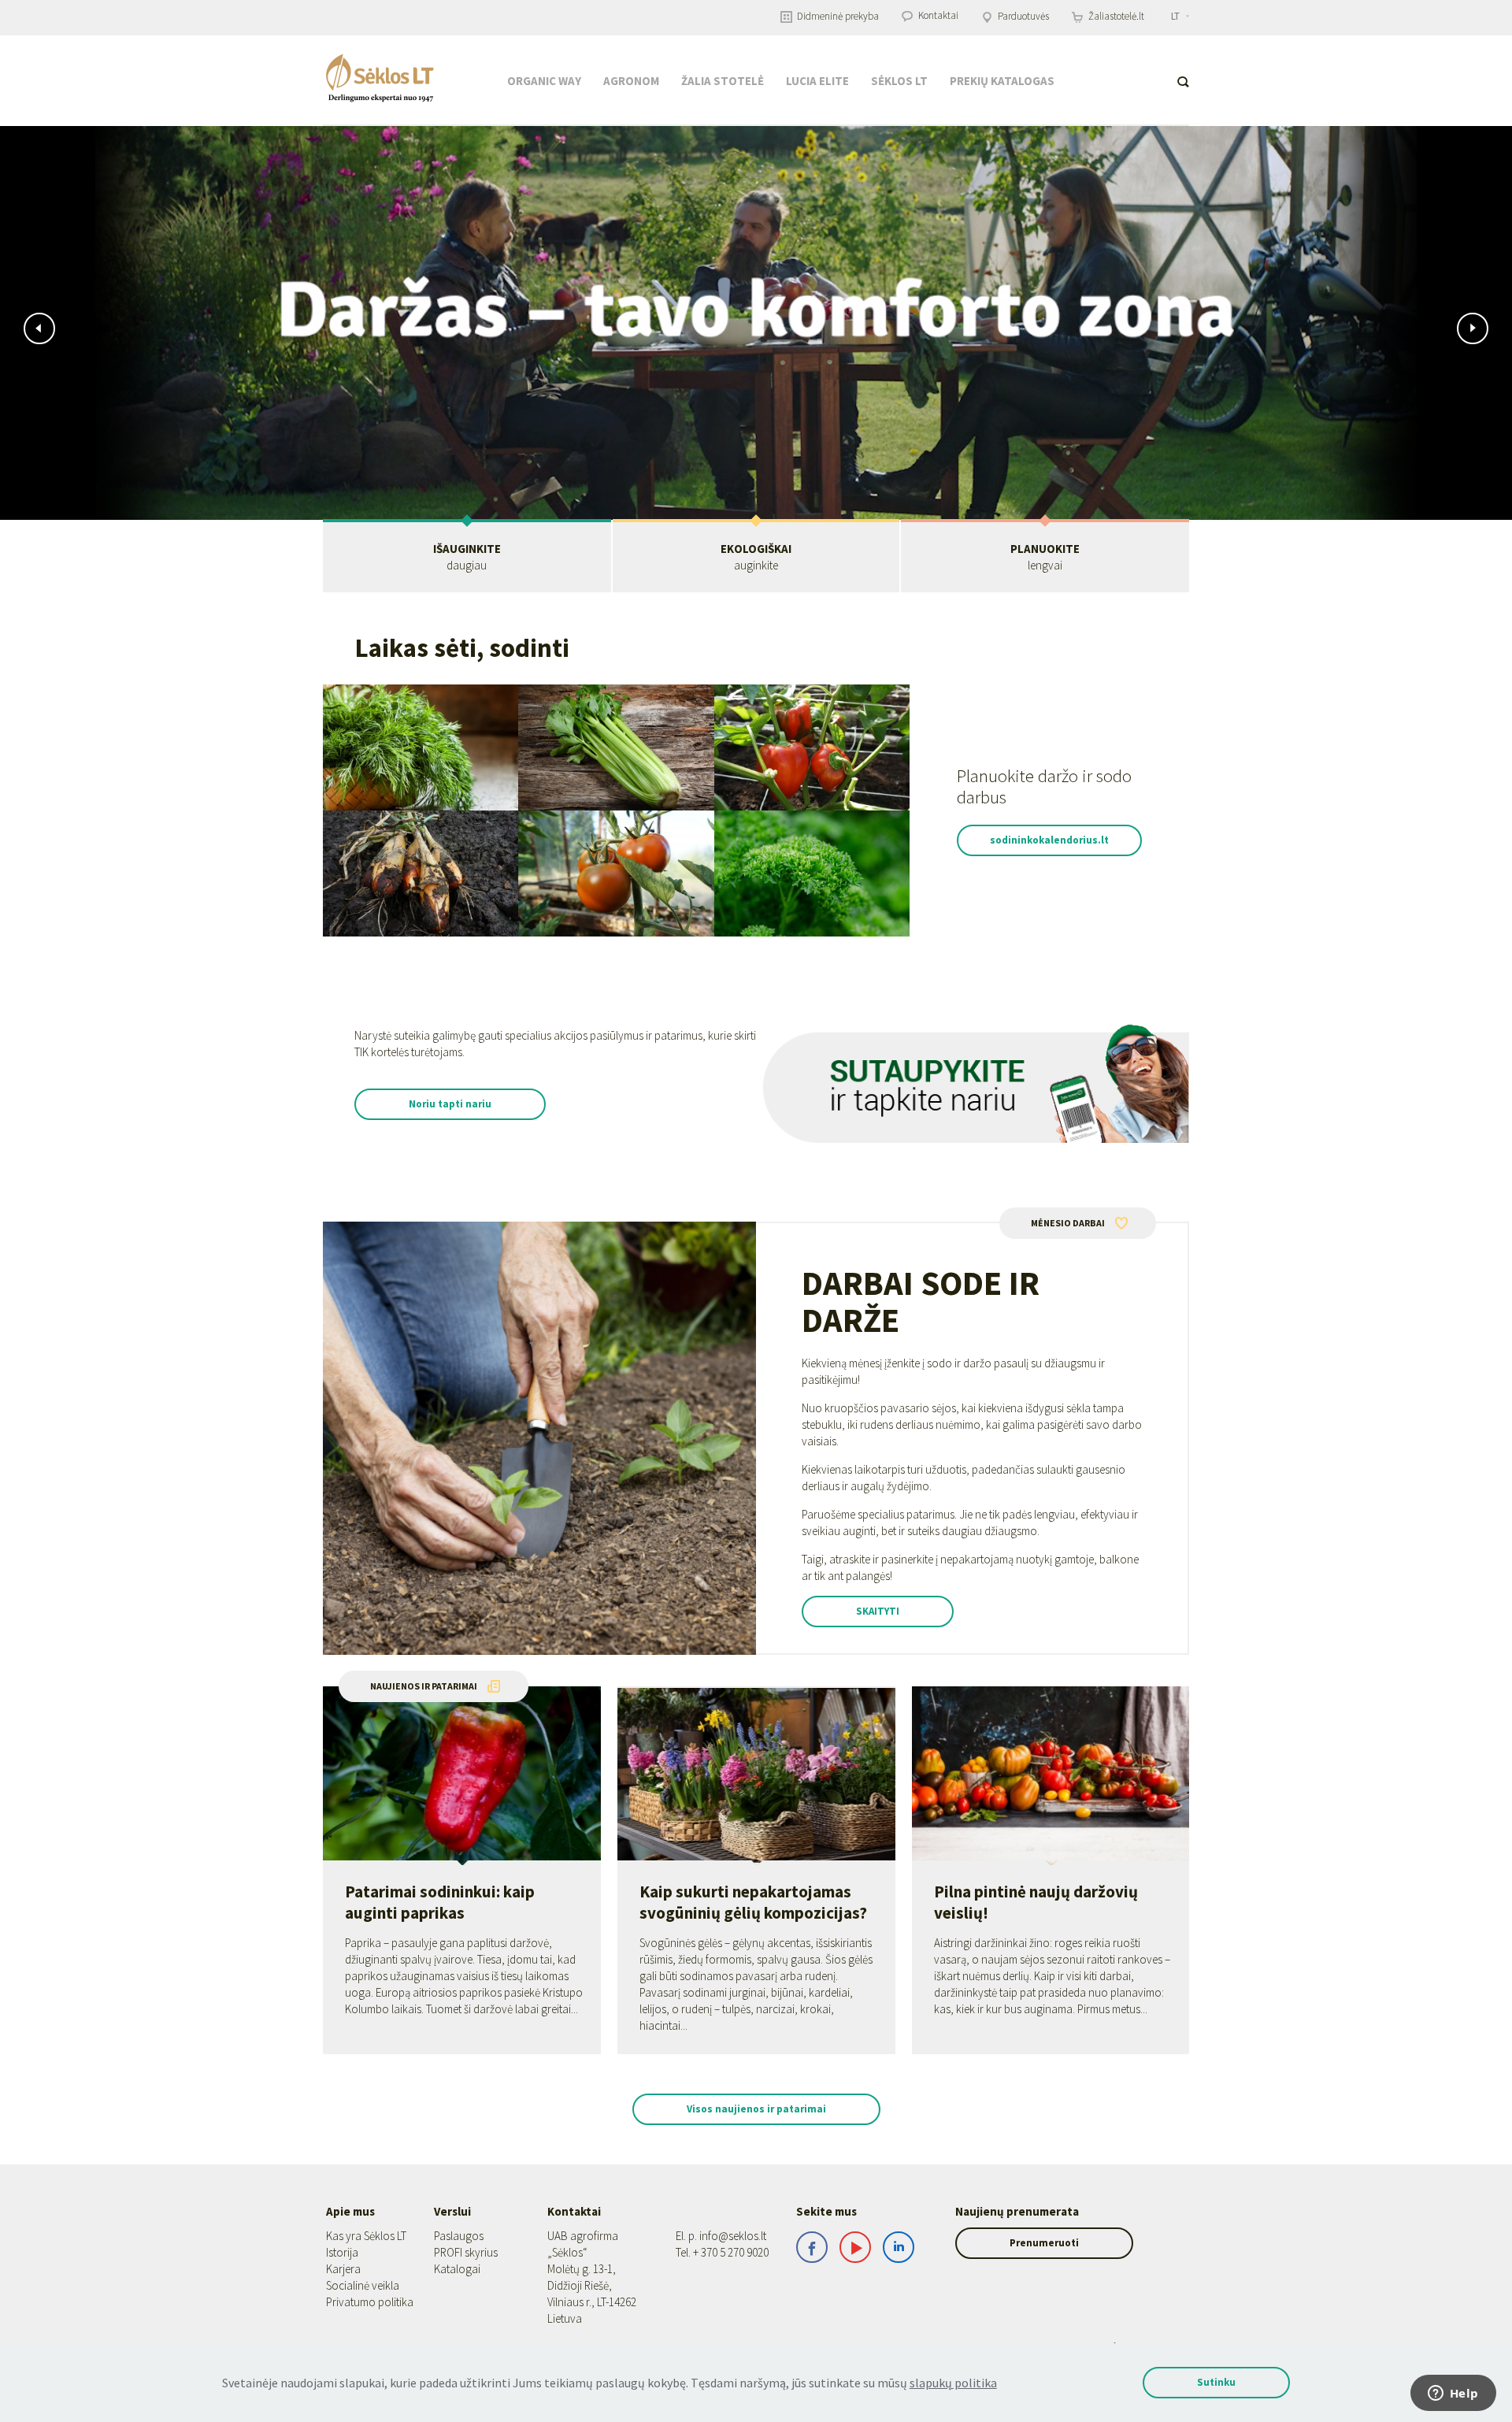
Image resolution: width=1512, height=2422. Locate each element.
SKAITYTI (878, 1611)
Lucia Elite (817, 81)
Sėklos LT (899, 81)
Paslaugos (459, 2236)
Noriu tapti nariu (450, 1104)
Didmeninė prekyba (837, 16)
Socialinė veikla (363, 2285)
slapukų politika (953, 2383)
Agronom (631, 81)
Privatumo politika (370, 2302)
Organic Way (544, 81)
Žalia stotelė (723, 81)
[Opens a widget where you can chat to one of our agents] (1453, 2394)
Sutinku (1216, 2382)
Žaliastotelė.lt (1115, 16)
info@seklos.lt (733, 2236)
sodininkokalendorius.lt (1049, 840)
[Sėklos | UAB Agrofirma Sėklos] (380, 78)
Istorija (342, 2252)
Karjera (343, 2269)
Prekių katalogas (1002, 81)
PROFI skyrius (466, 2252)
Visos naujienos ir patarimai (756, 2109)
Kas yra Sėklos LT (366, 2236)
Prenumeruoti (1044, 2243)
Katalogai (457, 2269)
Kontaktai (937, 15)
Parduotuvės (1022, 16)
